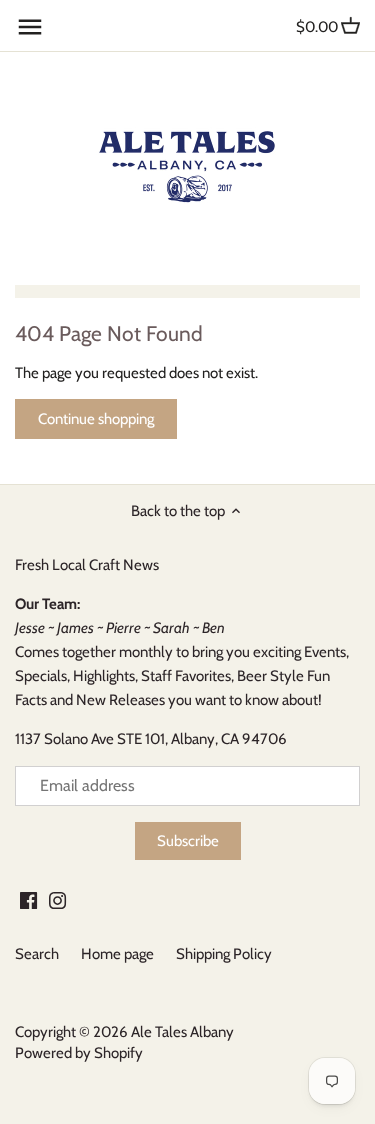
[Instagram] (57, 899)
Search (37, 954)
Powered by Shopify (79, 1053)
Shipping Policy (224, 954)
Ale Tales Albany (182, 1032)
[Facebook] (28, 899)
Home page (117, 954)
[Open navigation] (30, 27)
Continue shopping (96, 419)
